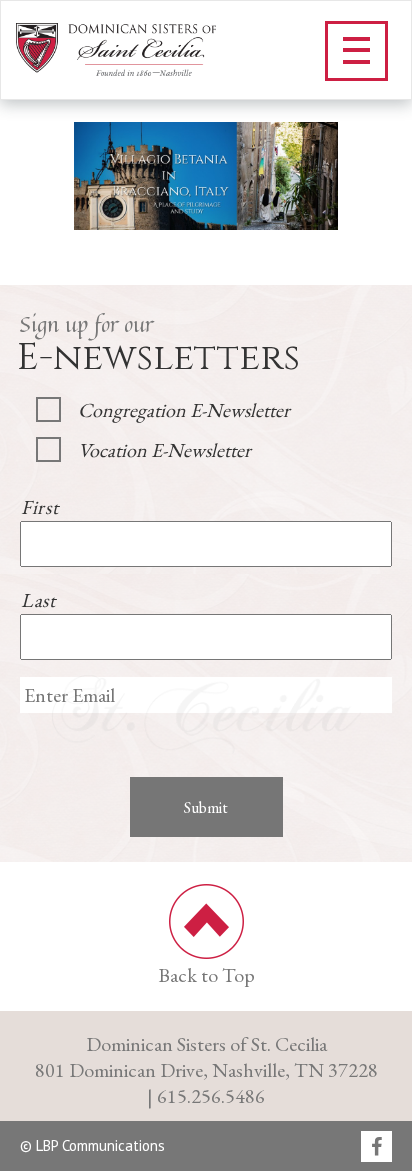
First (39, 507)
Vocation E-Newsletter (164, 450)
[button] (356, 51)
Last (38, 600)
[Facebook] (376, 1148)
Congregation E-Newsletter (184, 410)
